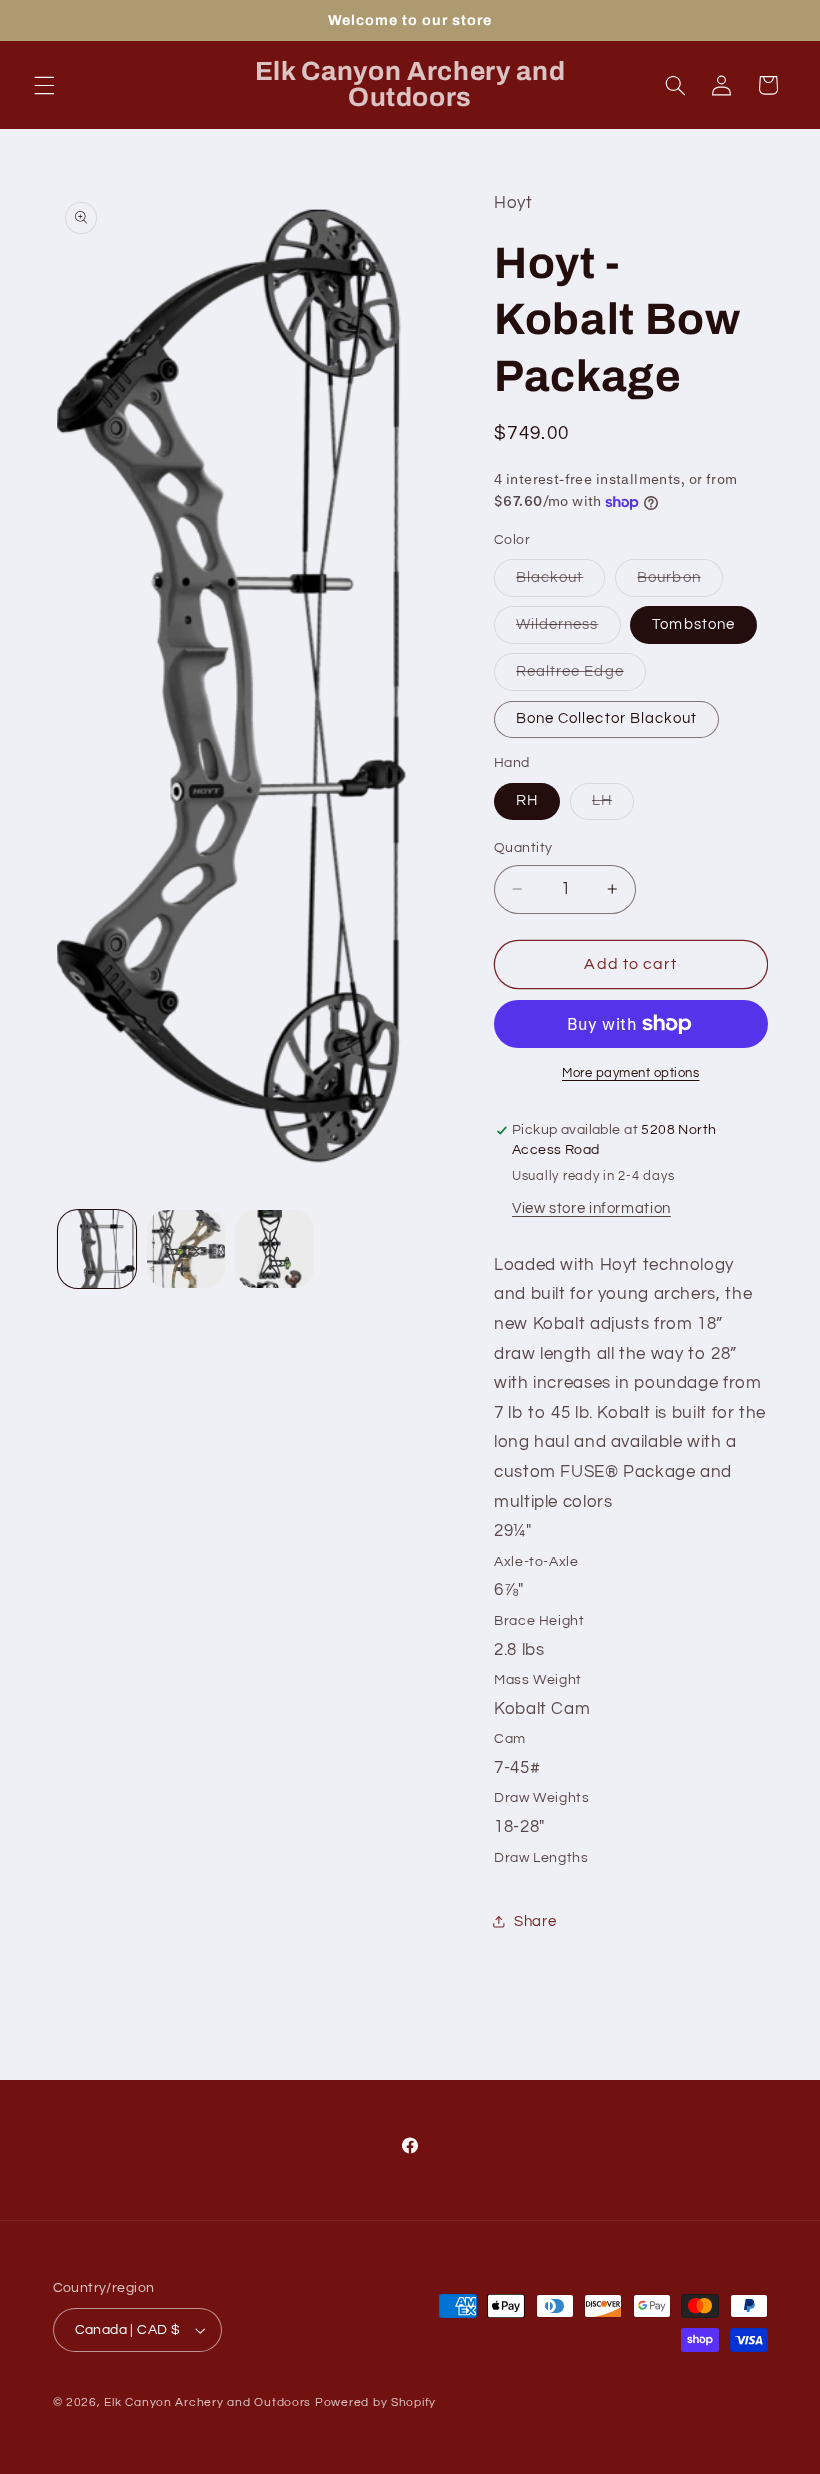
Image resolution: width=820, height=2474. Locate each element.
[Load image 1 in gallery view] (97, 1249)
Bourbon (679, 583)
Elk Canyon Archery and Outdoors (207, 2402)
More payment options (631, 1073)
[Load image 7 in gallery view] (274, 1249)
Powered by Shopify (375, 2402)
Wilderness (568, 630)
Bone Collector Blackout (606, 718)
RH (527, 800)
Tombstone (693, 624)
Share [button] (535, 1921)
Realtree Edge (581, 677)
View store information (591, 1208)
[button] (44, 85)
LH (613, 806)
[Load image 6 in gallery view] (186, 1249)
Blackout (560, 583)
